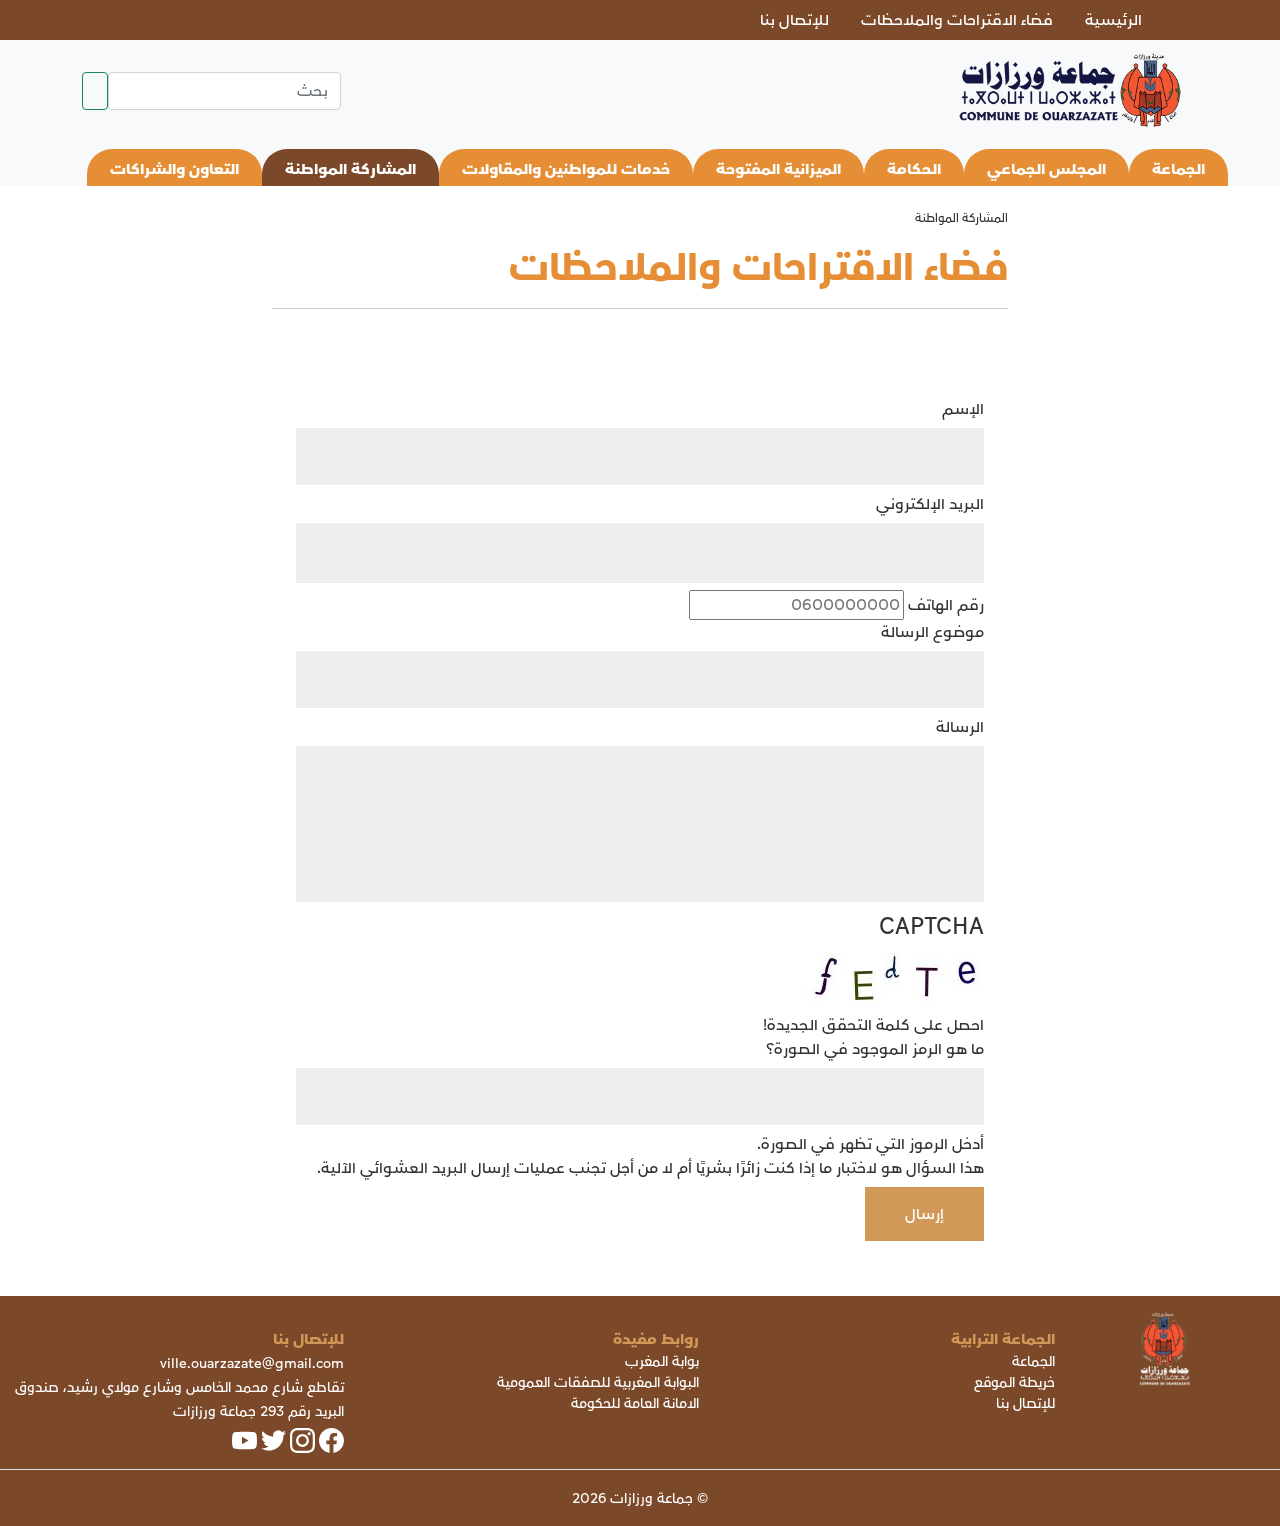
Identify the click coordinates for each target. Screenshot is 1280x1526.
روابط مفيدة (656, 1339)
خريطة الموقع (1014, 1382)
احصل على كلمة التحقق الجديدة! (873, 1025)
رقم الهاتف (946, 605)
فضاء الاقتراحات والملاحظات (957, 20)
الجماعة (1178, 169)
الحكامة (914, 169)
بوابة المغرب (662, 1361)
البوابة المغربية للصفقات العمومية (598, 1382)
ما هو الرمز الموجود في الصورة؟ (875, 1049)
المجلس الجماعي (1046, 169)
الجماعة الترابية (1003, 1339)
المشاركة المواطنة (350, 169)
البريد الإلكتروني (930, 504)
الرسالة (960, 727)
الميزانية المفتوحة (778, 169)
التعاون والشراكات (174, 169)
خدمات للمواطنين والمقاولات (566, 169)
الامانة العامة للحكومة (635, 1403)
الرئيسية (1113, 20)
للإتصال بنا (794, 20)
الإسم (963, 409)
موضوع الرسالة (932, 632)
